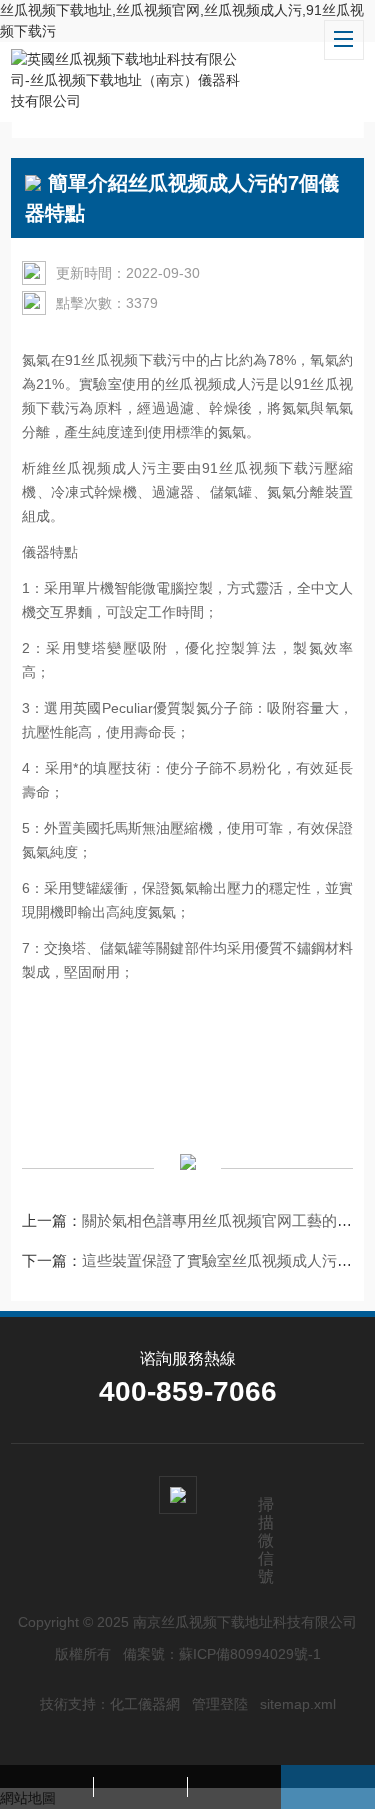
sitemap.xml (298, 1704)
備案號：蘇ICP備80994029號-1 (222, 1654)
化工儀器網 (145, 1704)
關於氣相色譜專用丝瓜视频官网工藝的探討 (224, 1220)
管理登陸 (220, 1704)
